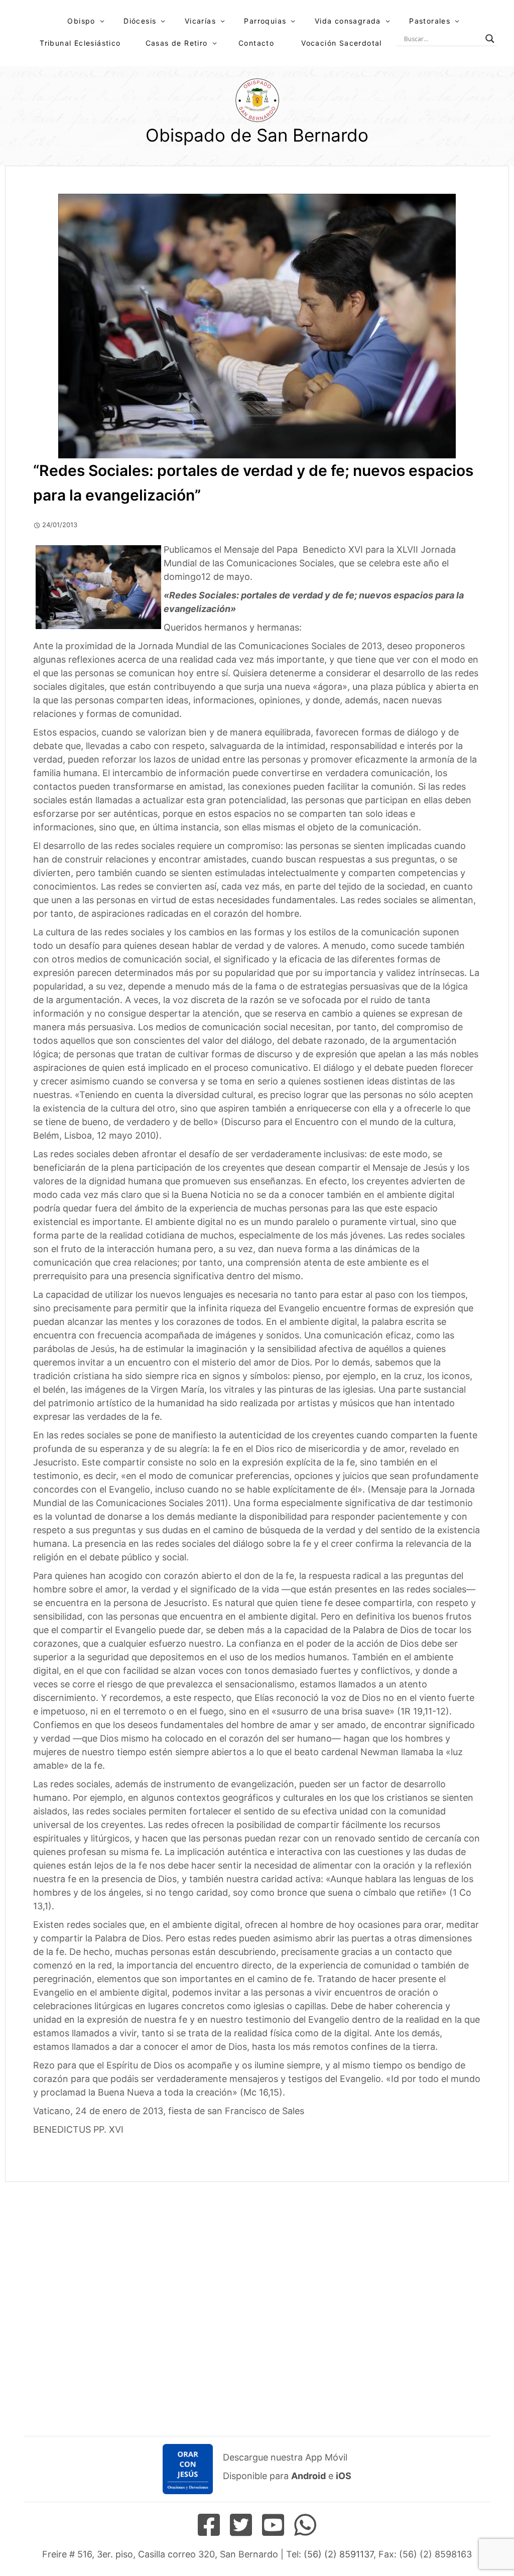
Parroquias (265, 21)
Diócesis (140, 21)
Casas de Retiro (177, 43)
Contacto (256, 43)
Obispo (81, 21)
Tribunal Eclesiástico (80, 43)
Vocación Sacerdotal (342, 43)
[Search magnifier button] (490, 39)
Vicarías (200, 21)
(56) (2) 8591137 (339, 2554)
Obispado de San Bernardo (257, 135)
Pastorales (430, 21)
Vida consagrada (348, 21)
